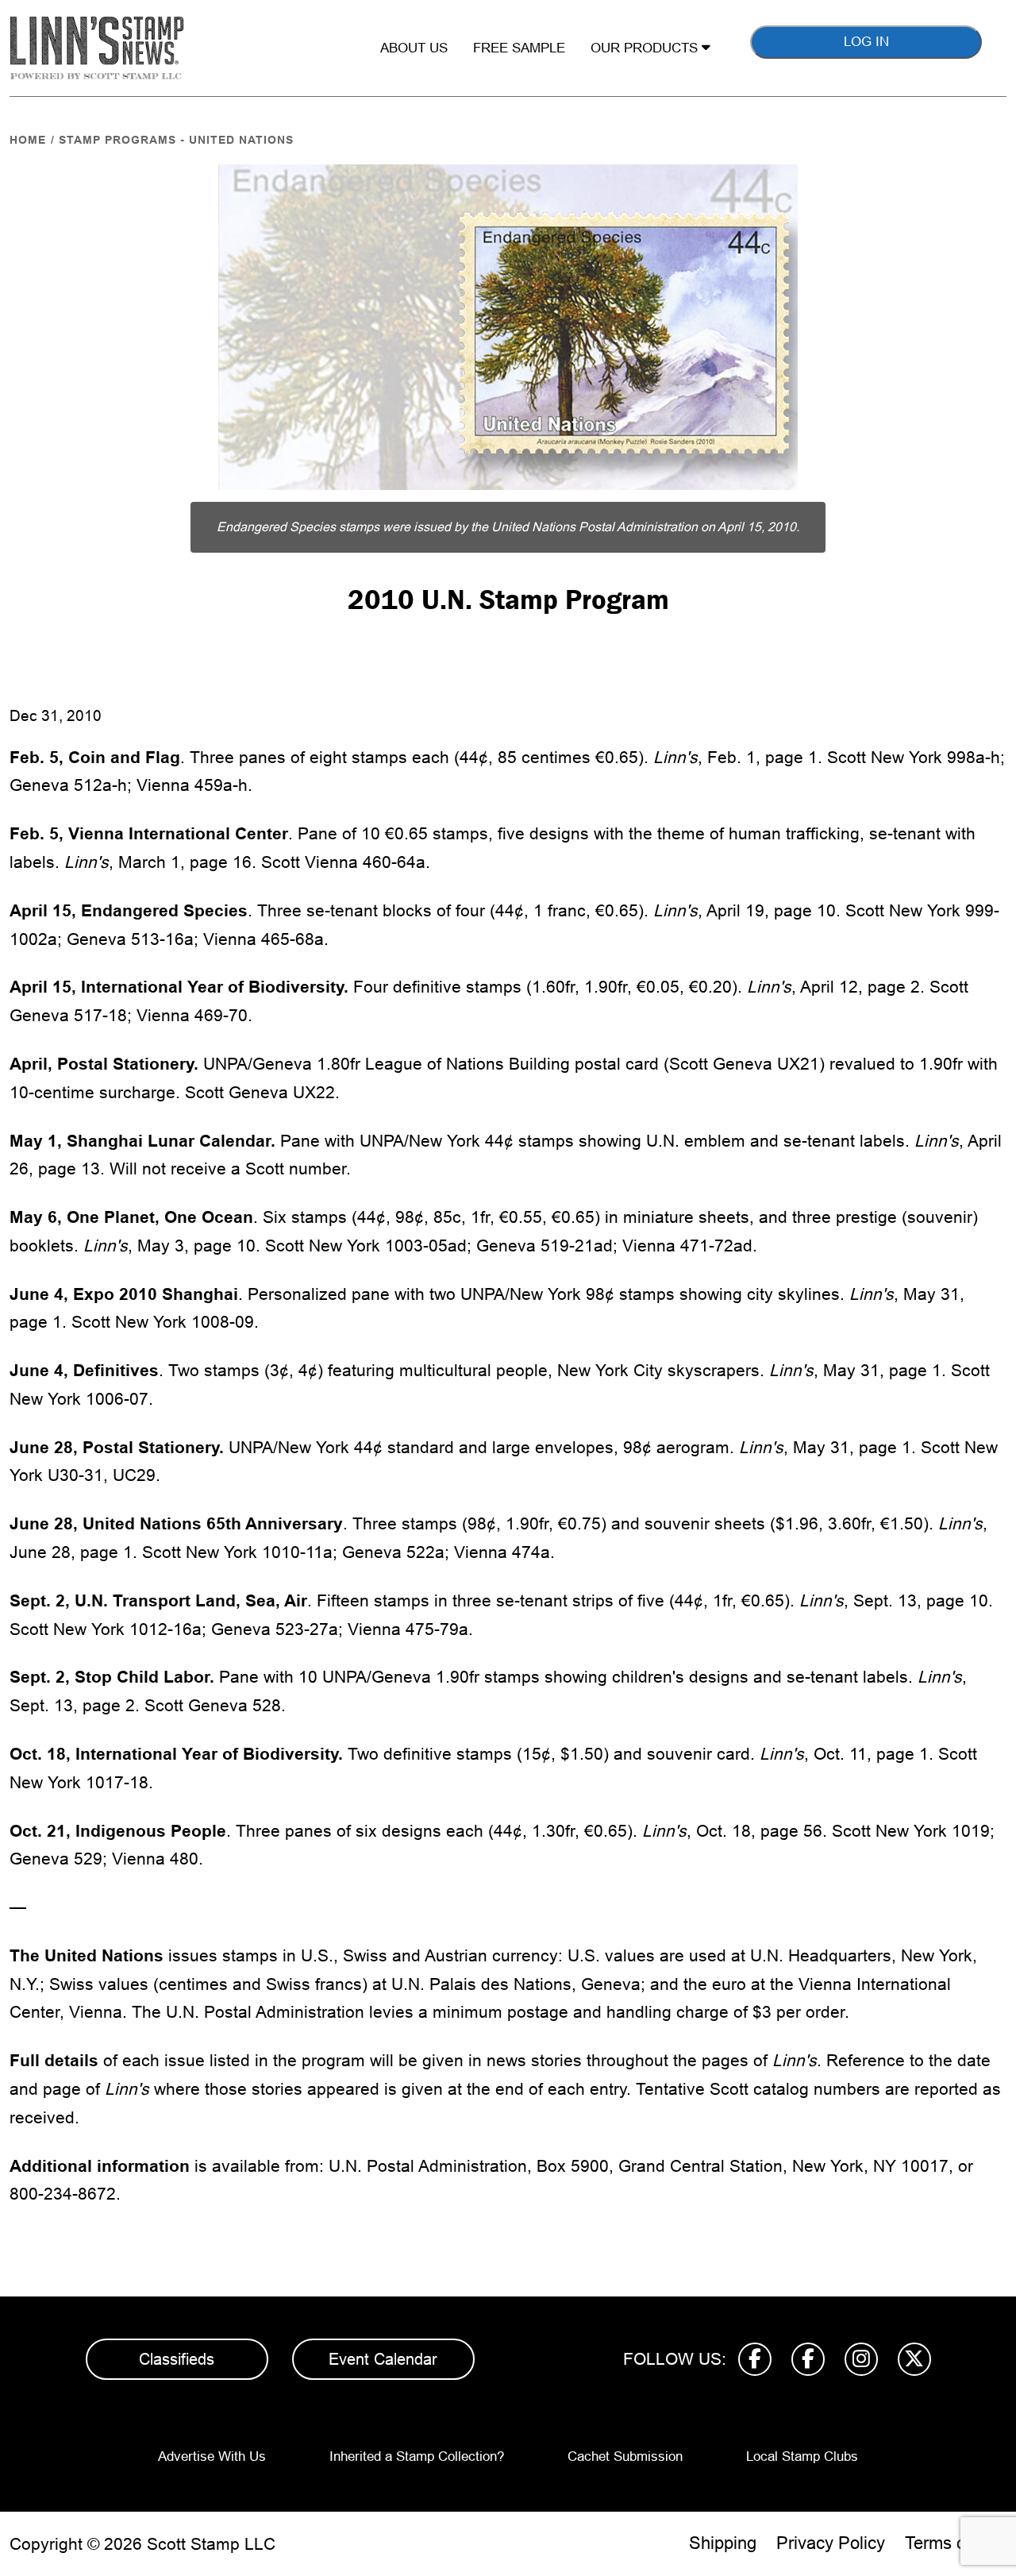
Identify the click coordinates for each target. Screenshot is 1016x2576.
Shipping (723, 2543)
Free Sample (519, 48)
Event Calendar (383, 2359)
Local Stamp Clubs (802, 2456)
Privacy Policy (831, 2543)
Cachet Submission (625, 2456)
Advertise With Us (212, 2456)
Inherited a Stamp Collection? (417, 2456)
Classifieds (177, 2359)
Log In (866, 42)
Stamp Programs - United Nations (176, 140)
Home (28, 140)
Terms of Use (956, 2543)
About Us (414, 48)
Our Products (646, 48)
